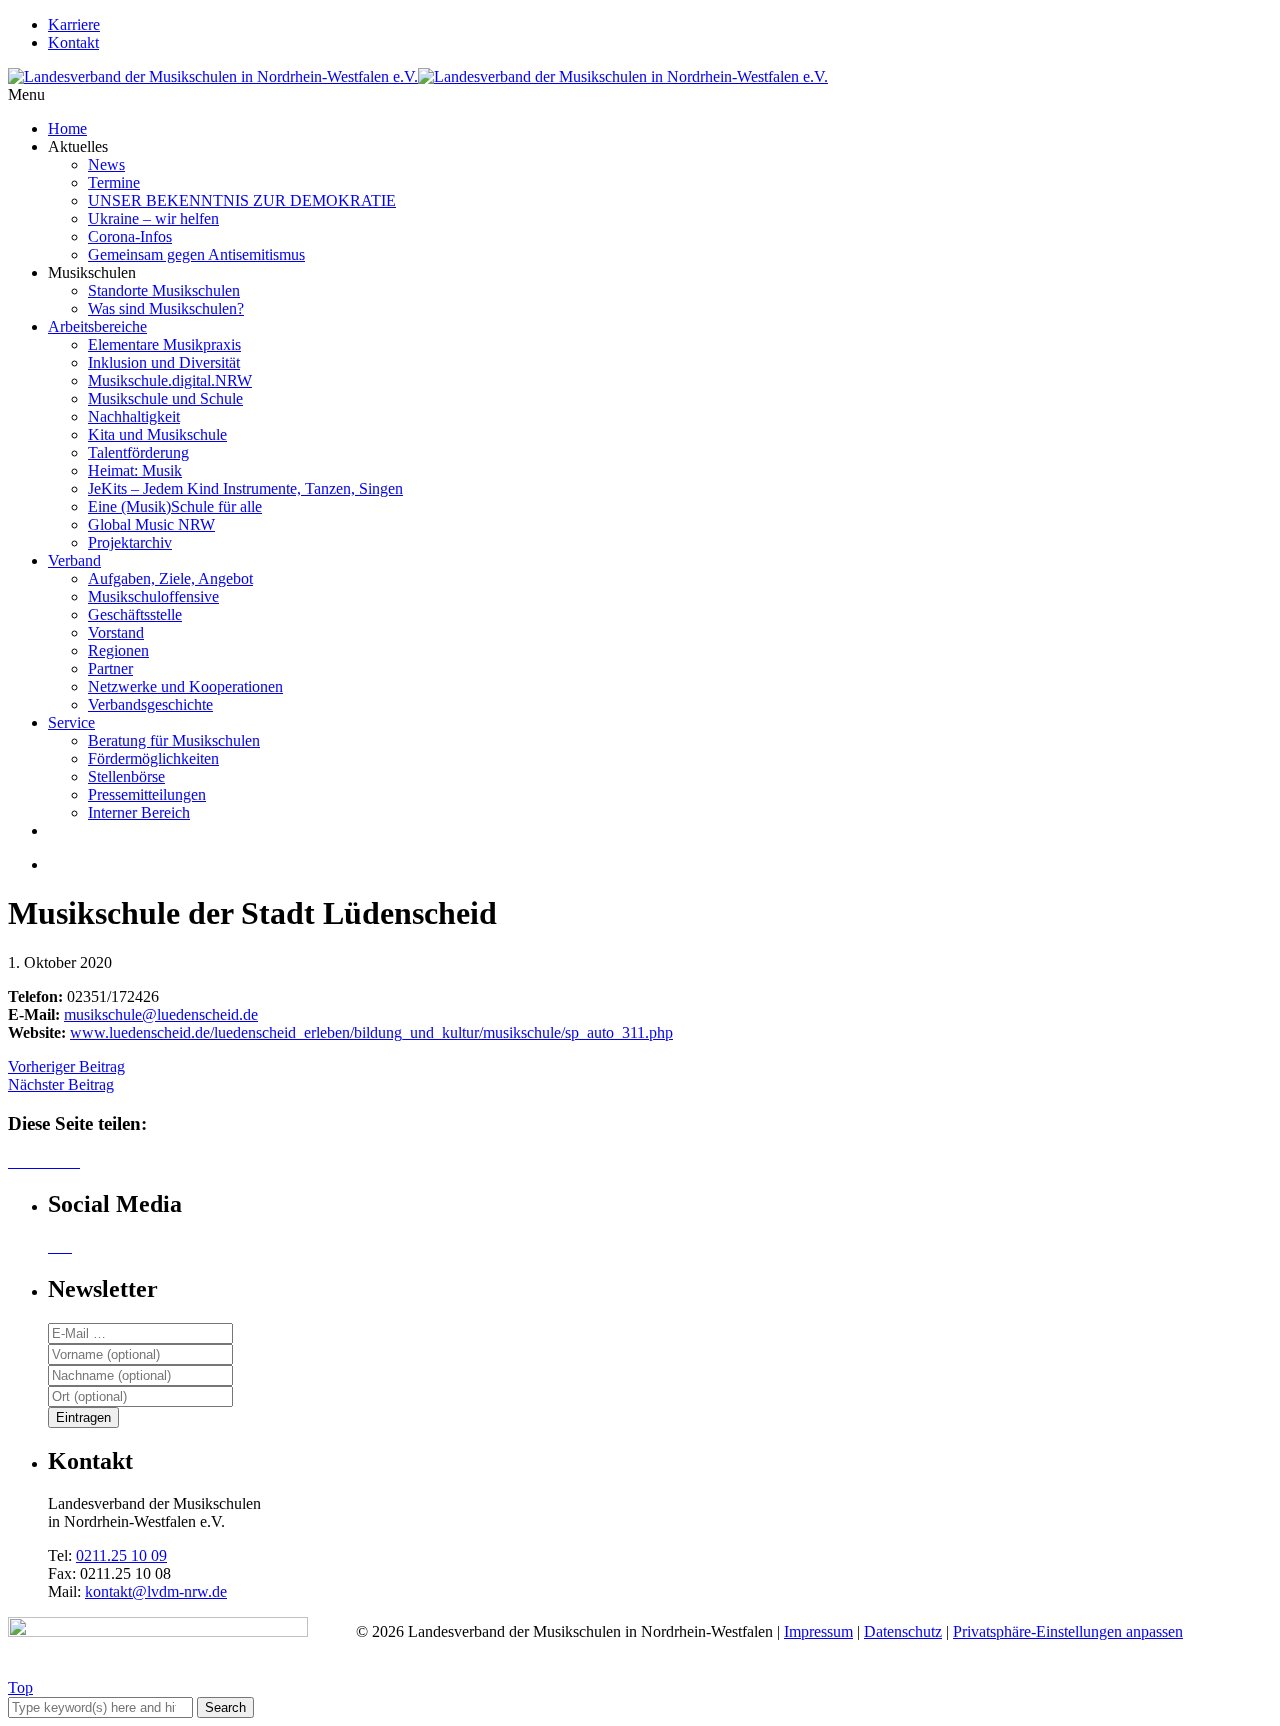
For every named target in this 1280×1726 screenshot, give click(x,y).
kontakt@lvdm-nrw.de (156, 1591)
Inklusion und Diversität (164, 362)
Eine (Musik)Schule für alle (175, 506)
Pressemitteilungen (147, 794)
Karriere (74, 24)
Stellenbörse (126, 776)
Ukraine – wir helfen (153, 218)
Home (67, 128)
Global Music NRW (151, 524)
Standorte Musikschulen (164, 290)
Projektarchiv (130, 542)
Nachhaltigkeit (134, 416)
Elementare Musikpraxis (164, 344)
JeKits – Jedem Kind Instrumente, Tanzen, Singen (245, 488)
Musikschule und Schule (165, 398)
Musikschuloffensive (153, 596)
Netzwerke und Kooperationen (185, 686)
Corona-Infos (130, 236)
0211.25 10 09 (121, 1555)
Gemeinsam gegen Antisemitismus (196, 254)
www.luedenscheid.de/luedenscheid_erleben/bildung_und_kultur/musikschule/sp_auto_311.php (371, 1032)
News (106, 164)
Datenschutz (903, 1631)
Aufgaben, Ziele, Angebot (170, 578)
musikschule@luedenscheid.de (161, 1014)
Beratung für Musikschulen (174, 740)
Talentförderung (138, 452)
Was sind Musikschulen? (166, 308)
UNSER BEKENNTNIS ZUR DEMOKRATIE (242, 200)
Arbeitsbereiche (97, 326)
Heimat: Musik (135, 470)
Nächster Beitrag (61, 1084)
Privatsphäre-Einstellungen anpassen (1068, 1631)
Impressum (818, 1631)
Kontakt (73, 42)
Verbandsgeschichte (150, 704)
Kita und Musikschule (157, 434)
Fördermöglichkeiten (153, 758)
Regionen (118, 650)
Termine (114, 182)
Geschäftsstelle (135, 614)
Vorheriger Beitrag (66, 1066)
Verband (74, 560)
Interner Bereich (139, 812)
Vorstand (116, 632)
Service (71, 722)
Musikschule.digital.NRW (170, 380)
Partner (110, 668)
